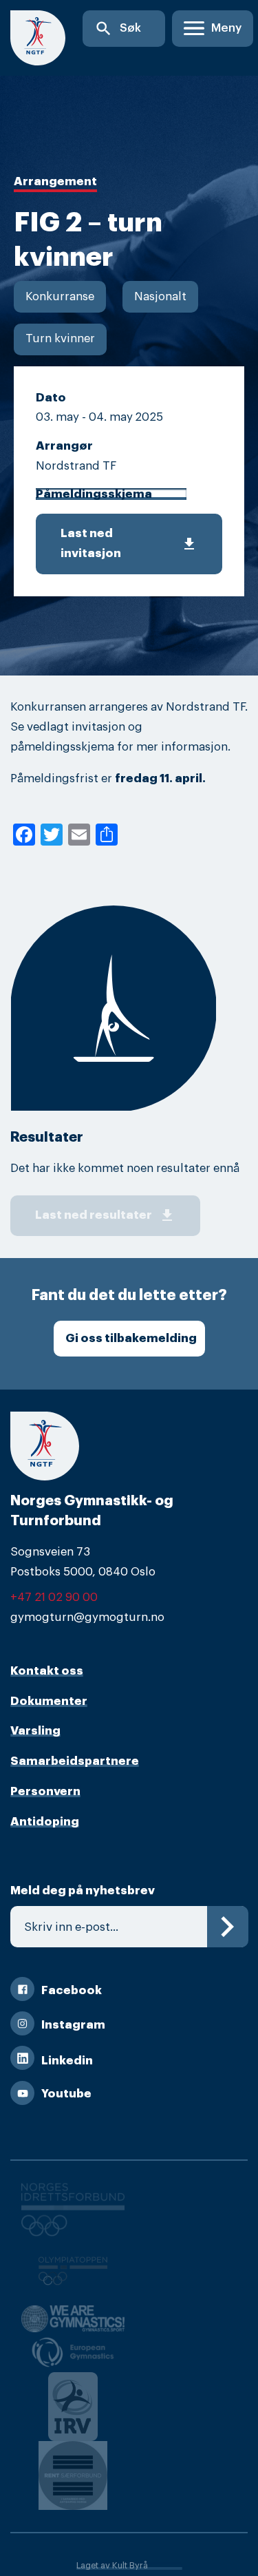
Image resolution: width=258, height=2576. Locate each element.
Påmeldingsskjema (94, 494)
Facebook (72, 1990)
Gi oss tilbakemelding (131, 1338)
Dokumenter (49, 1701)
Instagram (73, 2025)
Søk (118, 29)
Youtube (66, 2094)
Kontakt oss (47, 1671)
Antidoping (45, 1822)
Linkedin (67, 2061)
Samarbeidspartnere (75, 1761)
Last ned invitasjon (129, 543)
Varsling (35, 1731)
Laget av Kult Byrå (112, 2566)
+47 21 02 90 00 (54, 1597)
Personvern (45, 1791)
